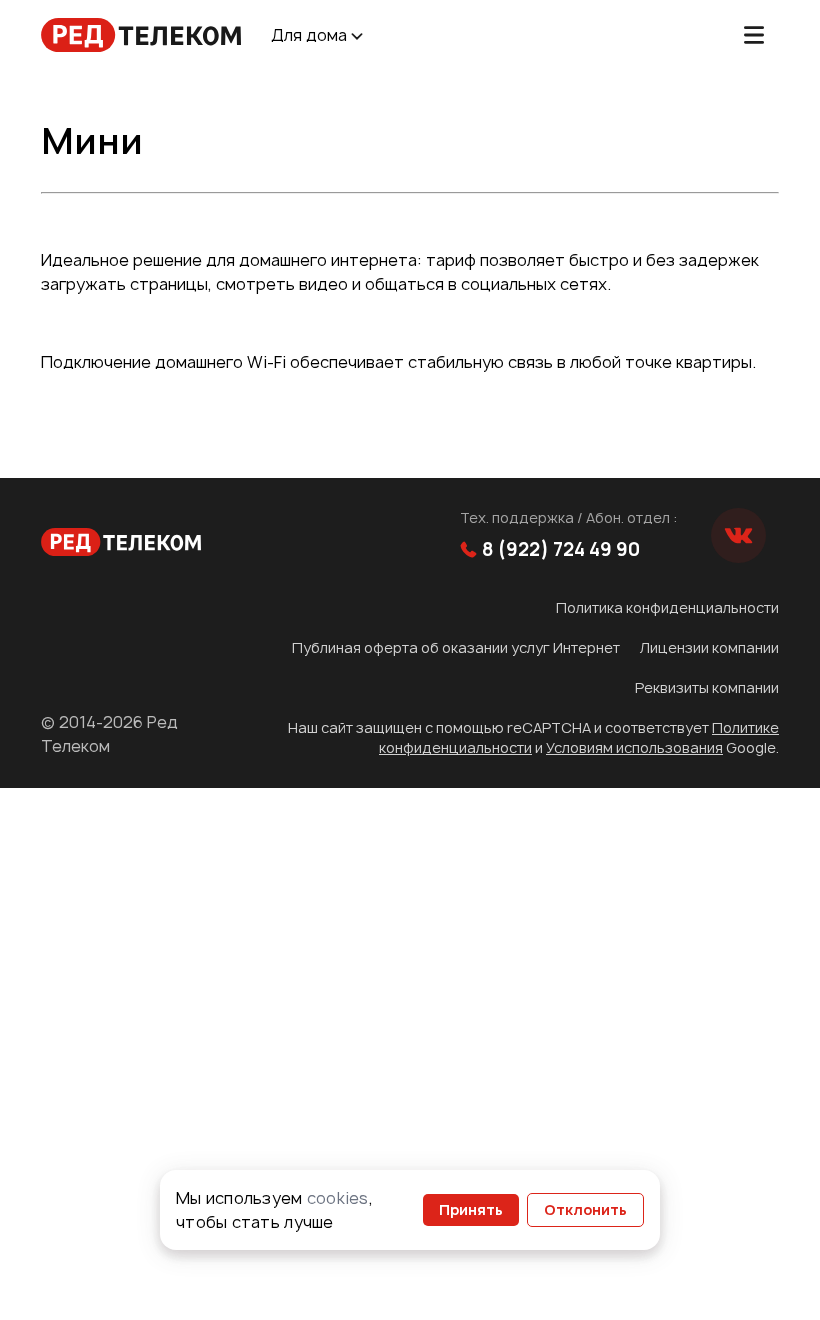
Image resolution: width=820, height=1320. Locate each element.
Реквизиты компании (707, 687)
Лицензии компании (709, 647)
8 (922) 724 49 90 (561, 549)
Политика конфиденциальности (667, 607)
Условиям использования (634, 747)
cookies (338, 1198)
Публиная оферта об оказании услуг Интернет (456, 647)
